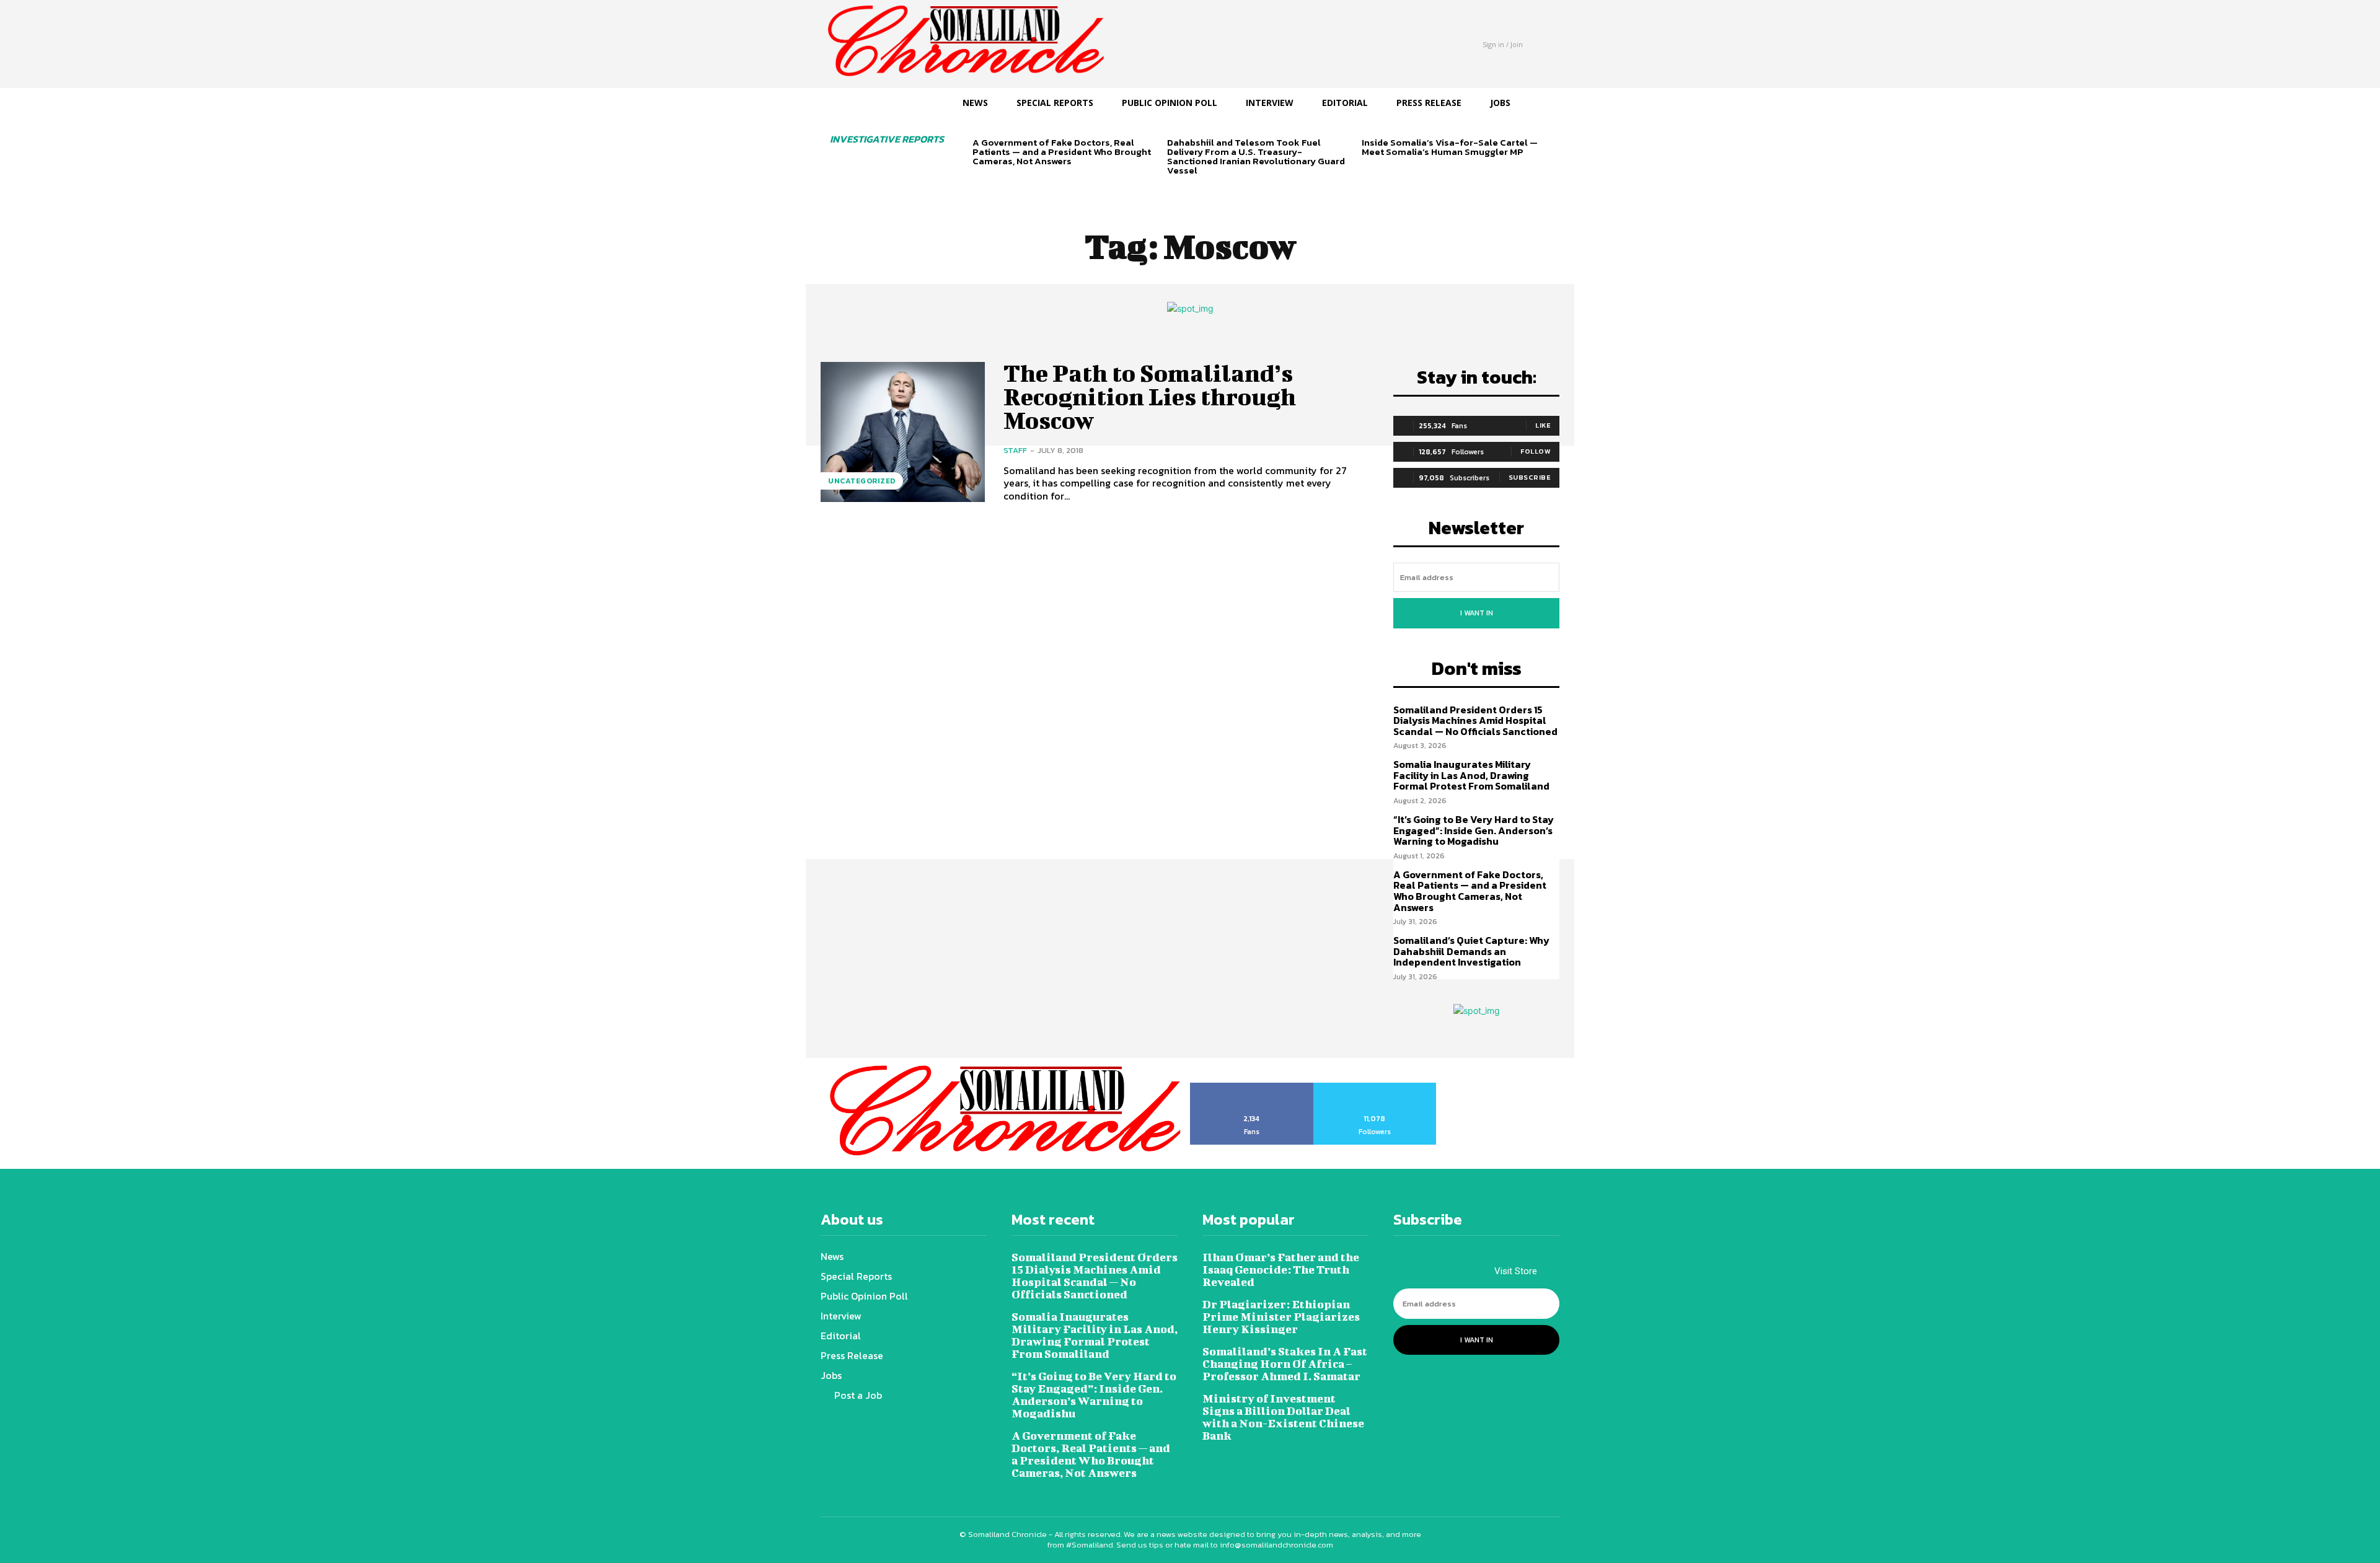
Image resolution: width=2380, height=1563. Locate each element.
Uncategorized (862, 481)
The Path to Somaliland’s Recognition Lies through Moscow (1150, 397)
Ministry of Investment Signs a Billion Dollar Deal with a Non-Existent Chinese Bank (1283, 1417)
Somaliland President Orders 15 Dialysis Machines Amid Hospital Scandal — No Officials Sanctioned (1475, 720)
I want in (1477, 613)
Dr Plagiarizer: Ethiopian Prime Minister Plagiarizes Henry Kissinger (1281, 1317)
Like (1543, 425)
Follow (1536, 451)
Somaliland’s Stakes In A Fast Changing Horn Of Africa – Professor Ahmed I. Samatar (1285, 1364)
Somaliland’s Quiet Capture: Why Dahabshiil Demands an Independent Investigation (1471, 951)
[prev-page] (980, 183)
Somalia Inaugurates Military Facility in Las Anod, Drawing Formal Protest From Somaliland (1471, 775)
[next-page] (1000, 183)
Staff (1015, 450)
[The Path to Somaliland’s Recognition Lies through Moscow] (903, 432)
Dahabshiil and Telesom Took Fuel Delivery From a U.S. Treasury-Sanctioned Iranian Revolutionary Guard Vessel (1256, 156)
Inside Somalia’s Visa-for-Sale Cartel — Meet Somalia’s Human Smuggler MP (1450, 147)
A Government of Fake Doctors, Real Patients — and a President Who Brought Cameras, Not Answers (1062, 152)
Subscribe (1530, 477)
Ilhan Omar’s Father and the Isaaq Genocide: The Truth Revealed (1281, 1270)
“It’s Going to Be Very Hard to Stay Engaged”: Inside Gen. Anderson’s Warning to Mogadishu (1474, 830)
